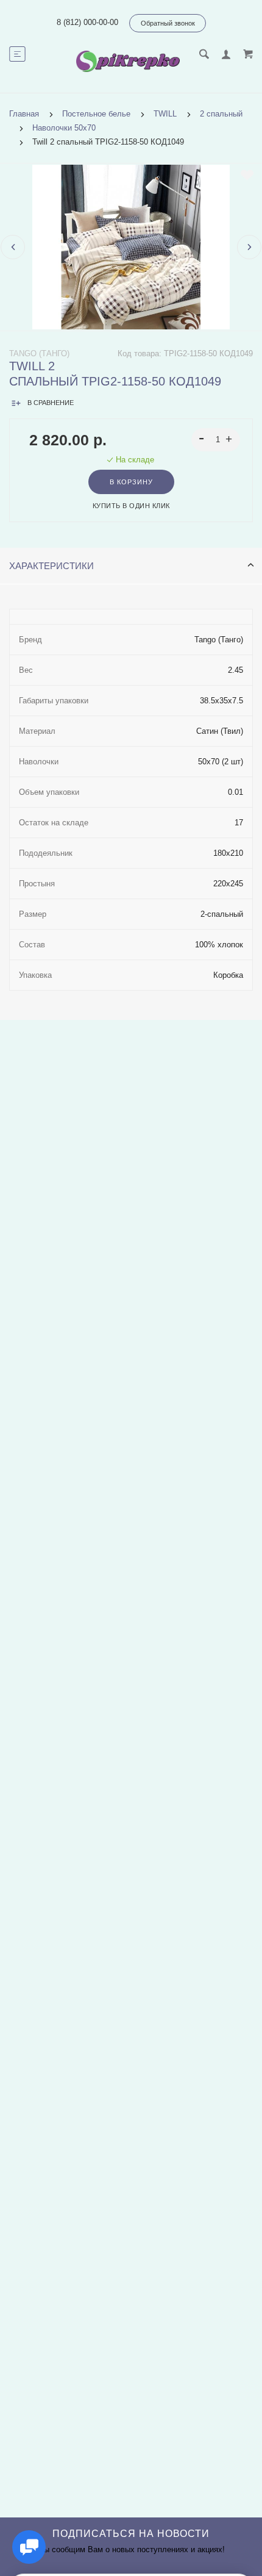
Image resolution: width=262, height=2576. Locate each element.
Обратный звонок (168, 23)
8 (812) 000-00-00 (87, 22)
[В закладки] (247, 175)
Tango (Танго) (39, 353)
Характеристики (51, 566)
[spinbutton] (216, 440)
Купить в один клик (131, 506)
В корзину (131, 482)
